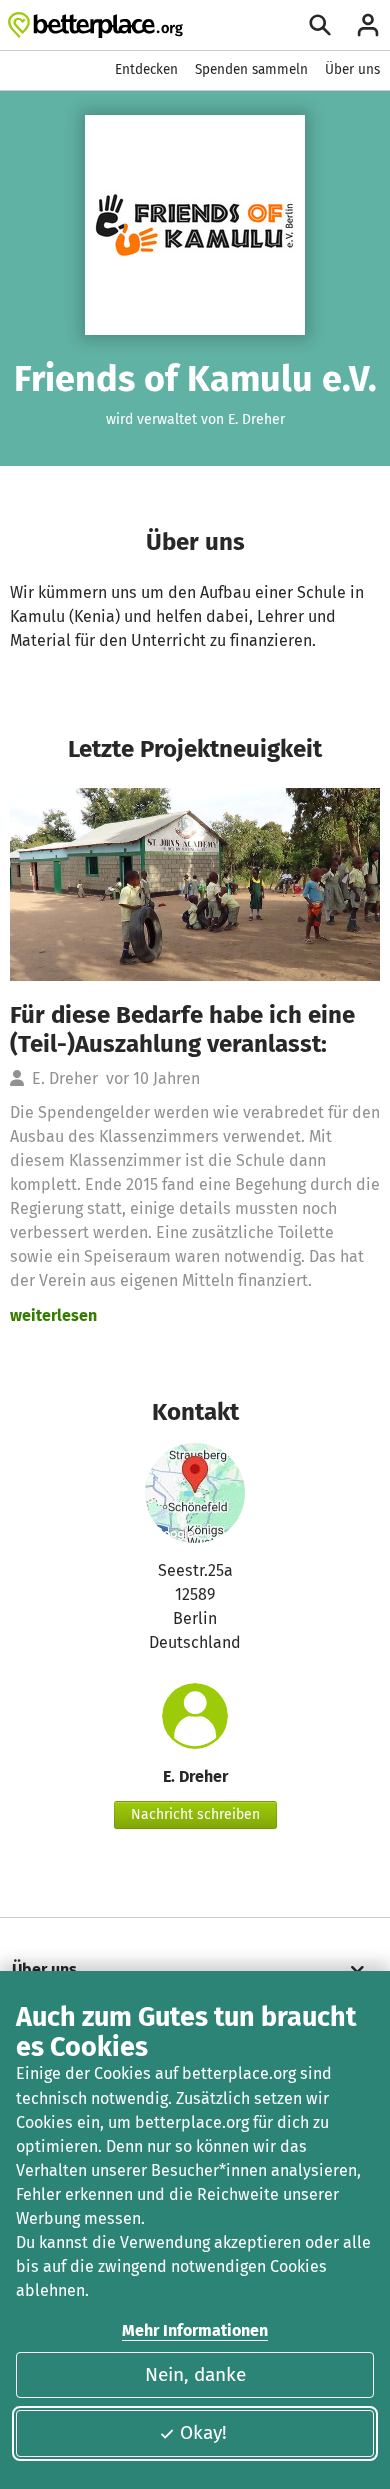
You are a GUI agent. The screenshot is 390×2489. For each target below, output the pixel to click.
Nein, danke (195, 2374)
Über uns (352, 69)
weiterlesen (53, 1315)
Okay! (203, 2432)
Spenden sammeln (251, 69)
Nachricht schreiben (195, 1814)
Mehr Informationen (195, 2330)
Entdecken (146, 69)
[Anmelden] (368, 25)
